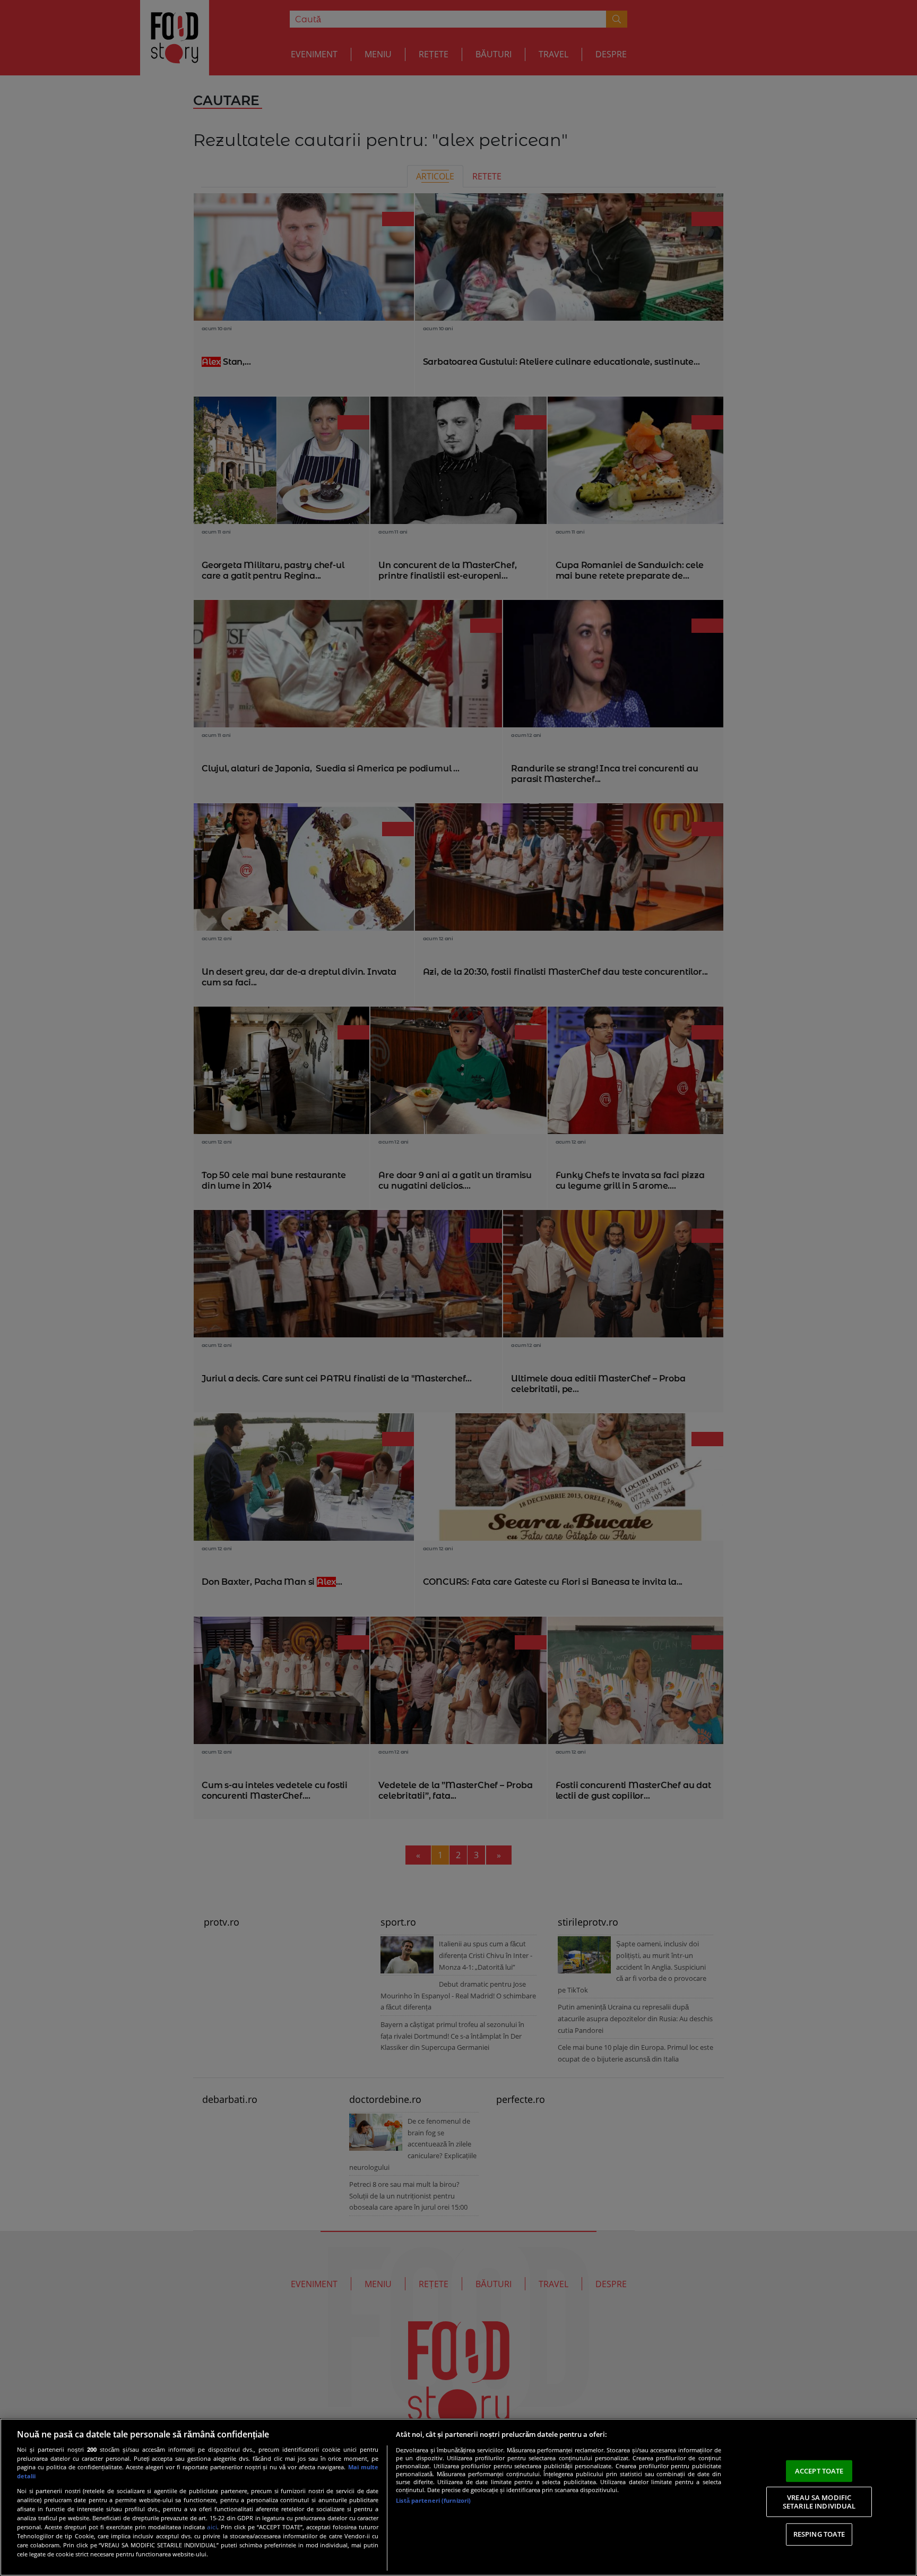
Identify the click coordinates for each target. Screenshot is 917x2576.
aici (212, 2527)
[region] (458, 2497)
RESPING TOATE (819, 2534)
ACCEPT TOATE (819, 2470)
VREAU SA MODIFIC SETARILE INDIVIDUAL (819, 2502)
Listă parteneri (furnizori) (433, 2500)
